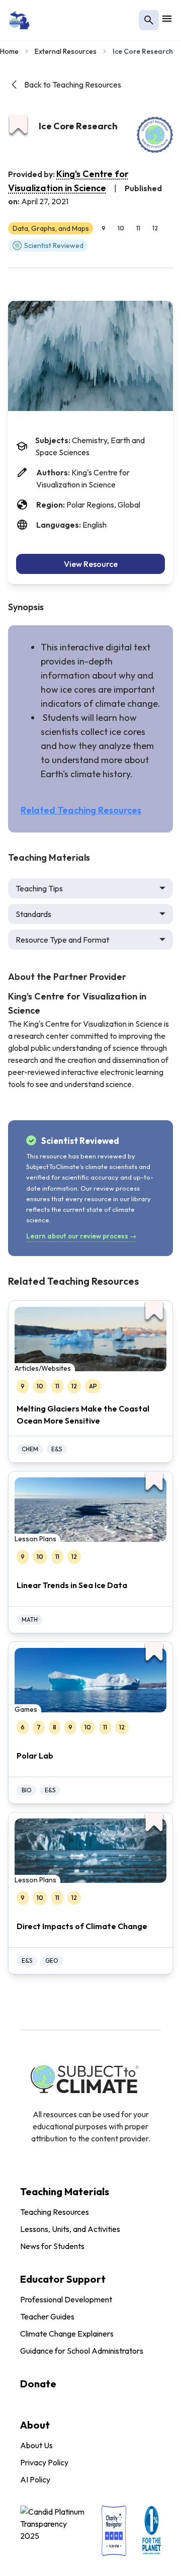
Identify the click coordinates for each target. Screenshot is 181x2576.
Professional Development (66, 2299)
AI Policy (35, 2479)
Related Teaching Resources (81, 810)
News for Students (52, 2246)
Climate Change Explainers (67, 2334)
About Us (36, 2445)
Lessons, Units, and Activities (70, 2229)
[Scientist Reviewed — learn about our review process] (155, 135)
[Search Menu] (149, 20)
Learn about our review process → (81, 1236)
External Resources (66, 51)
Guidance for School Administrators (82, 2351)
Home (9, 51)
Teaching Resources (55, 2212)
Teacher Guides (47, 2316)
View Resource (91, 564)
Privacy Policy (44, 2462)
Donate (38, 2384)
